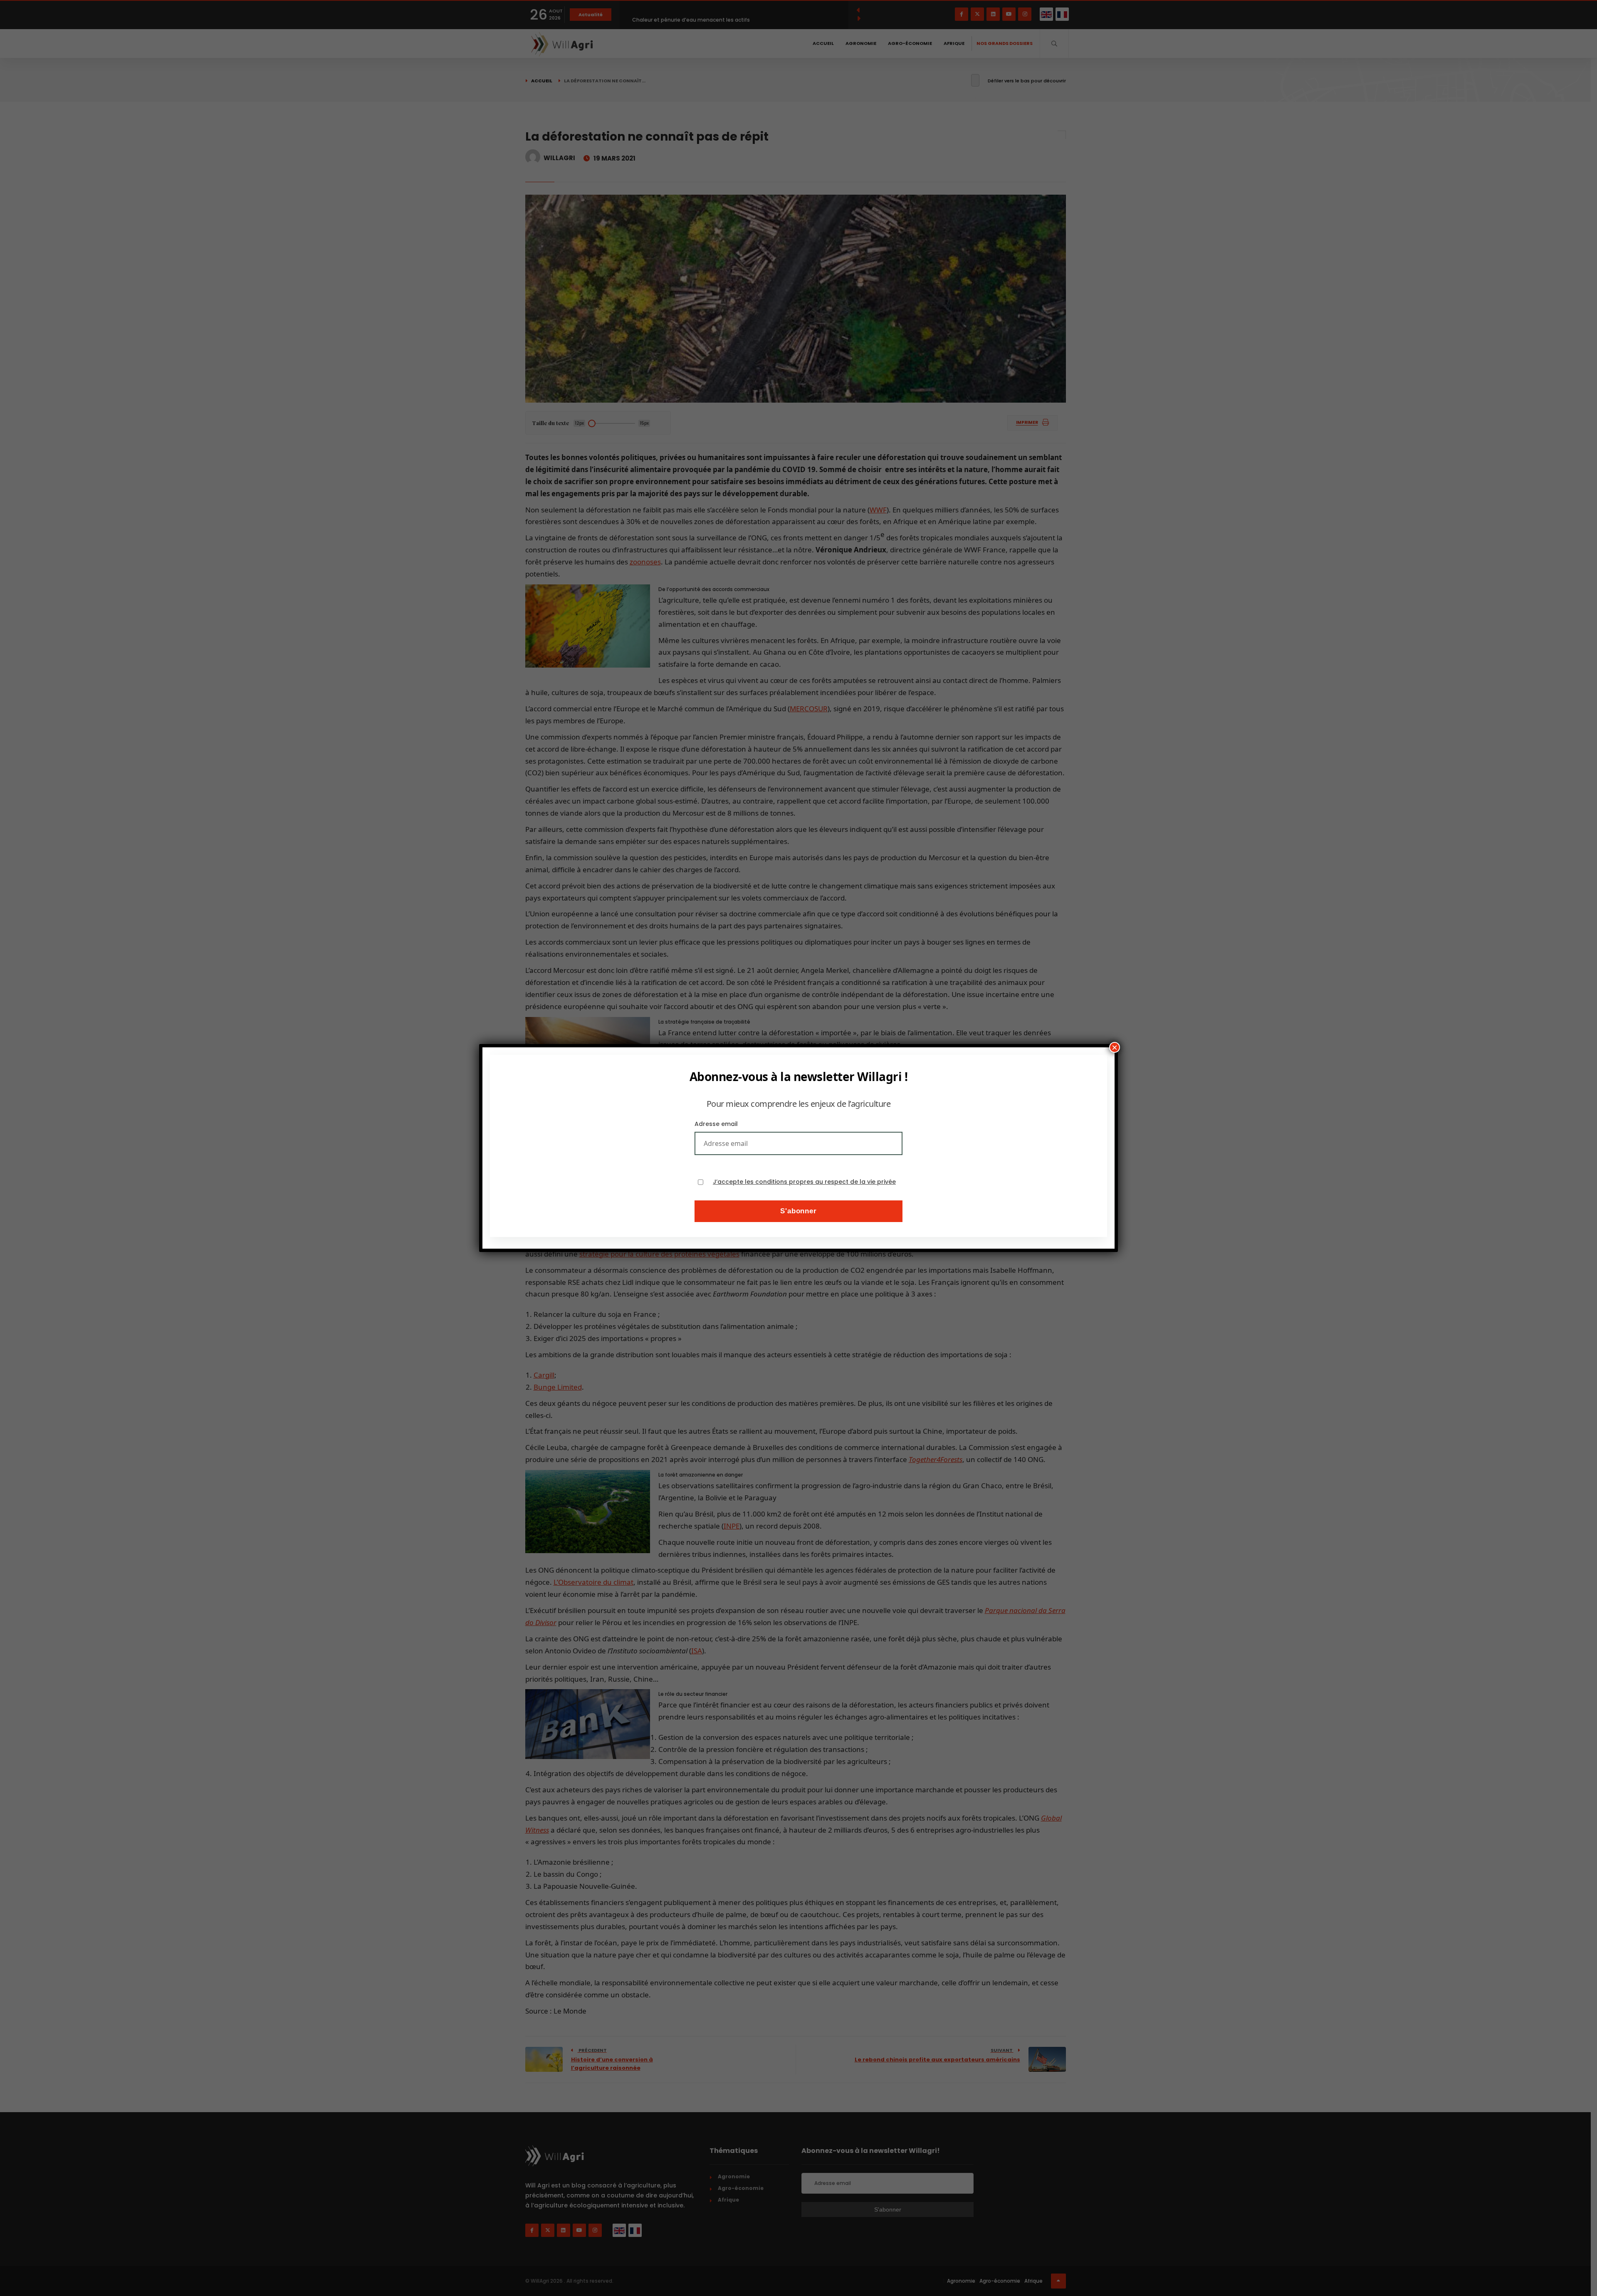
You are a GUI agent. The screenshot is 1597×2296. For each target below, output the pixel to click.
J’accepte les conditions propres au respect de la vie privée (804, 1182)
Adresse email (716, 1124)
